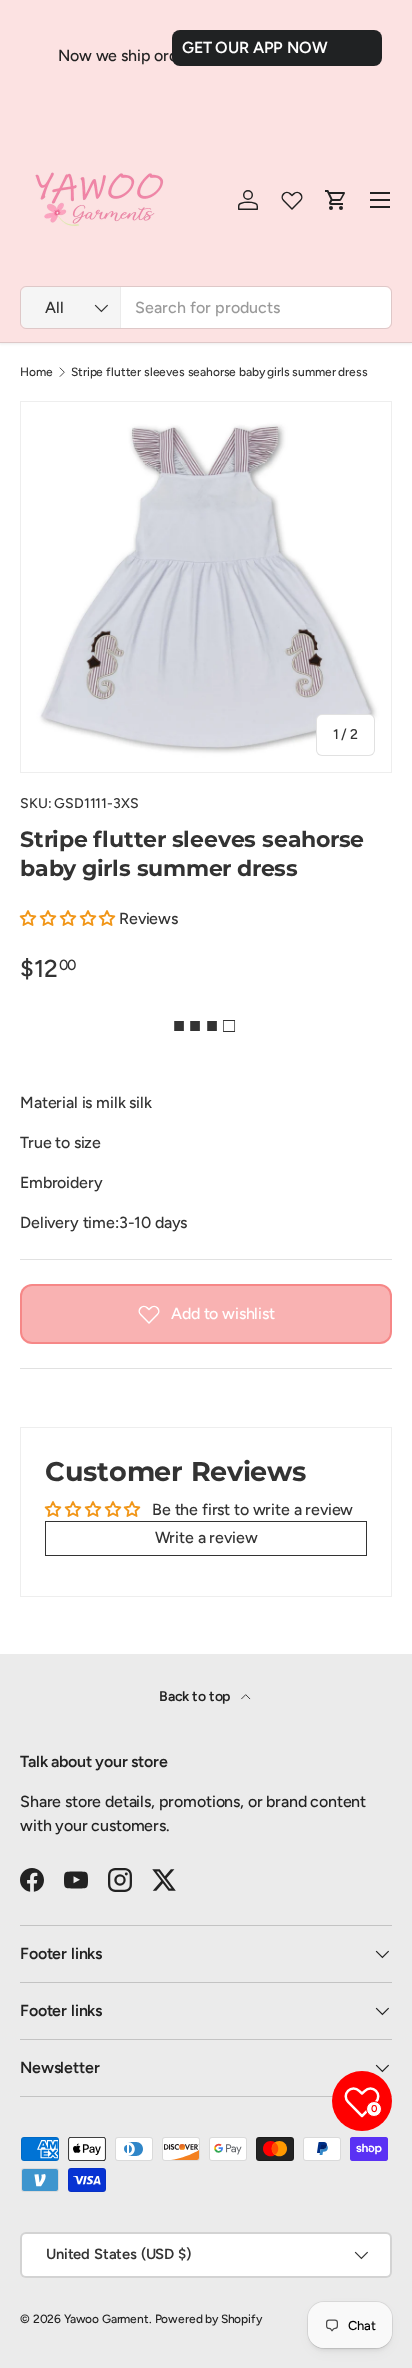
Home (36, 372)
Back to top (196, 1696)
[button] (69, 918)
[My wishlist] (292, 200)
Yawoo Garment (106, 2319)
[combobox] (206, 307)
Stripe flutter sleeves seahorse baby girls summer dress (219, 372)
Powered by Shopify (208, 2319)
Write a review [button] (206, 1537)
